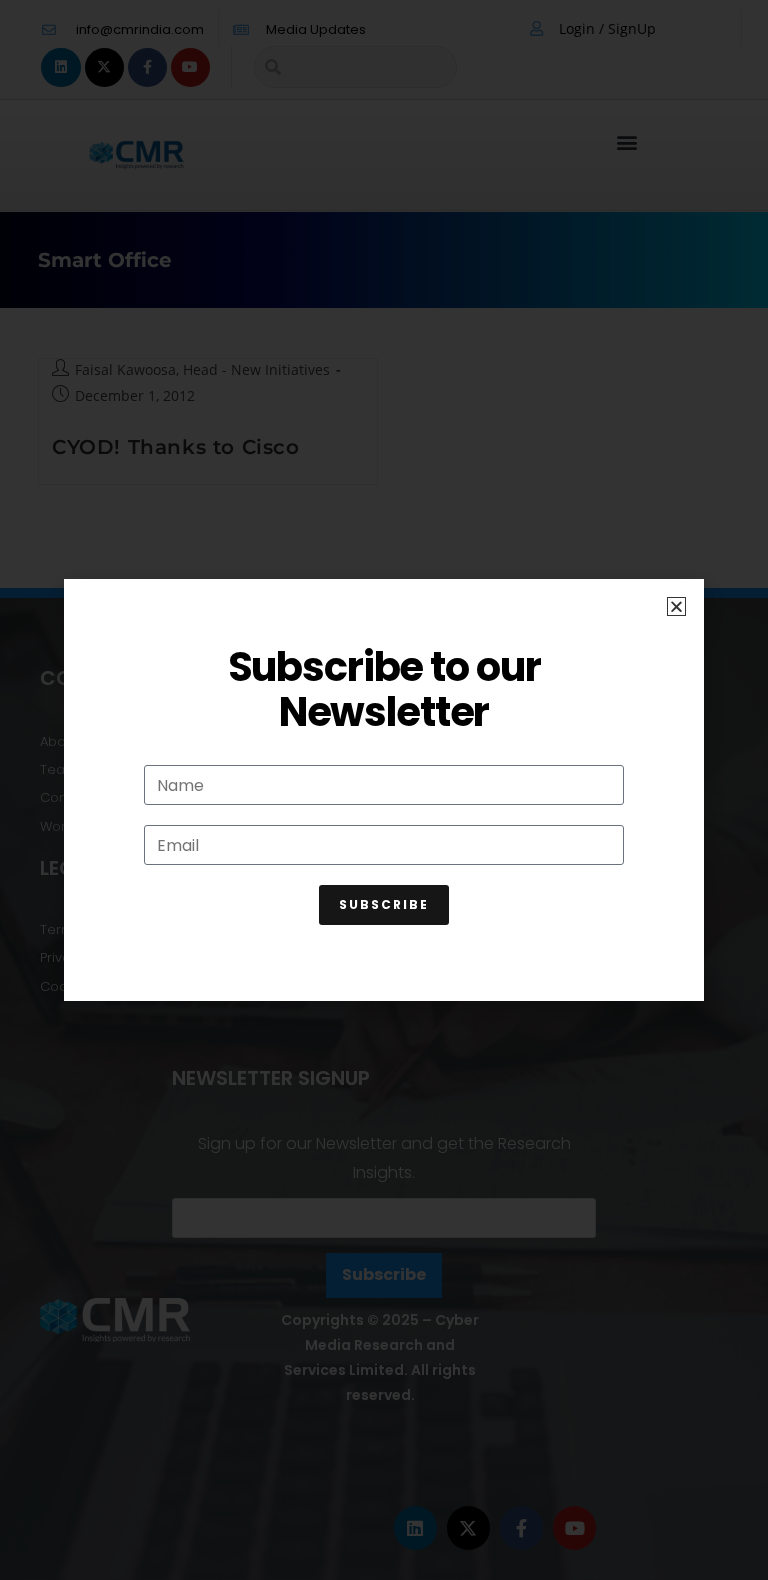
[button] (676, 606)
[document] (384, 790)
